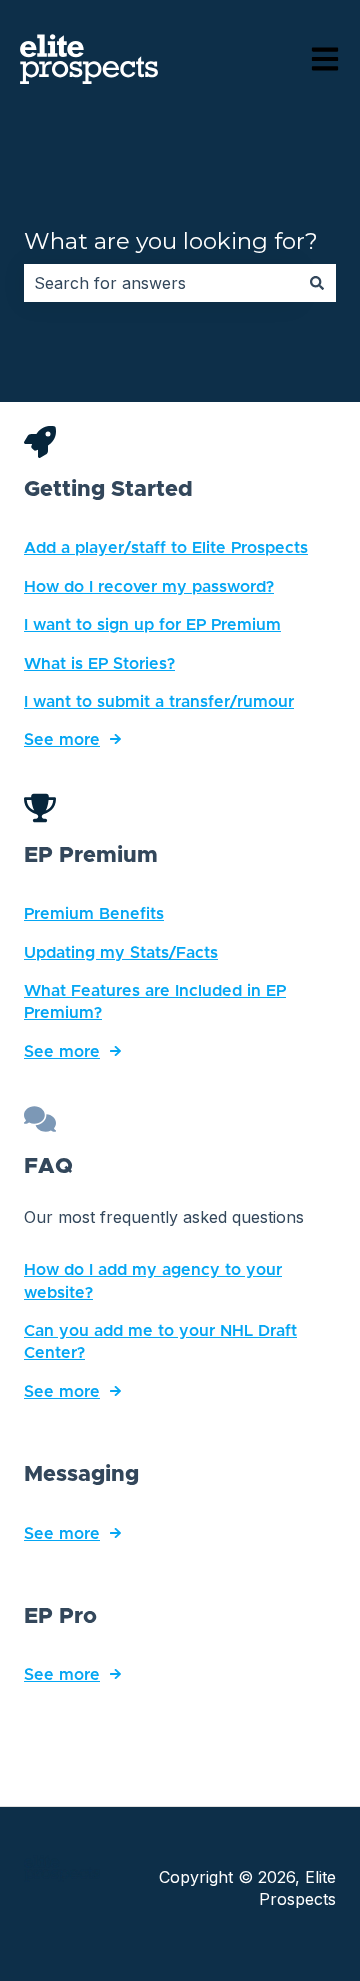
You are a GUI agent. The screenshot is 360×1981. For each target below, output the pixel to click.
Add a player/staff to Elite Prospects (166, 548)
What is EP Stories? (99, 664)
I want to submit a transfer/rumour (159, 702)
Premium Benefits (94, 914)
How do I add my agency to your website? (153, 1281)
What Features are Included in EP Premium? (155, 1002)
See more (62, 740)
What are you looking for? (171, 241)
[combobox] (161, 283)
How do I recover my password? (149, 587)
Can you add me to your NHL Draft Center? (160, 1342)
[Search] (317, 283)
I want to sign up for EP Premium (152, 625)
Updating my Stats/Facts (121, 953)
